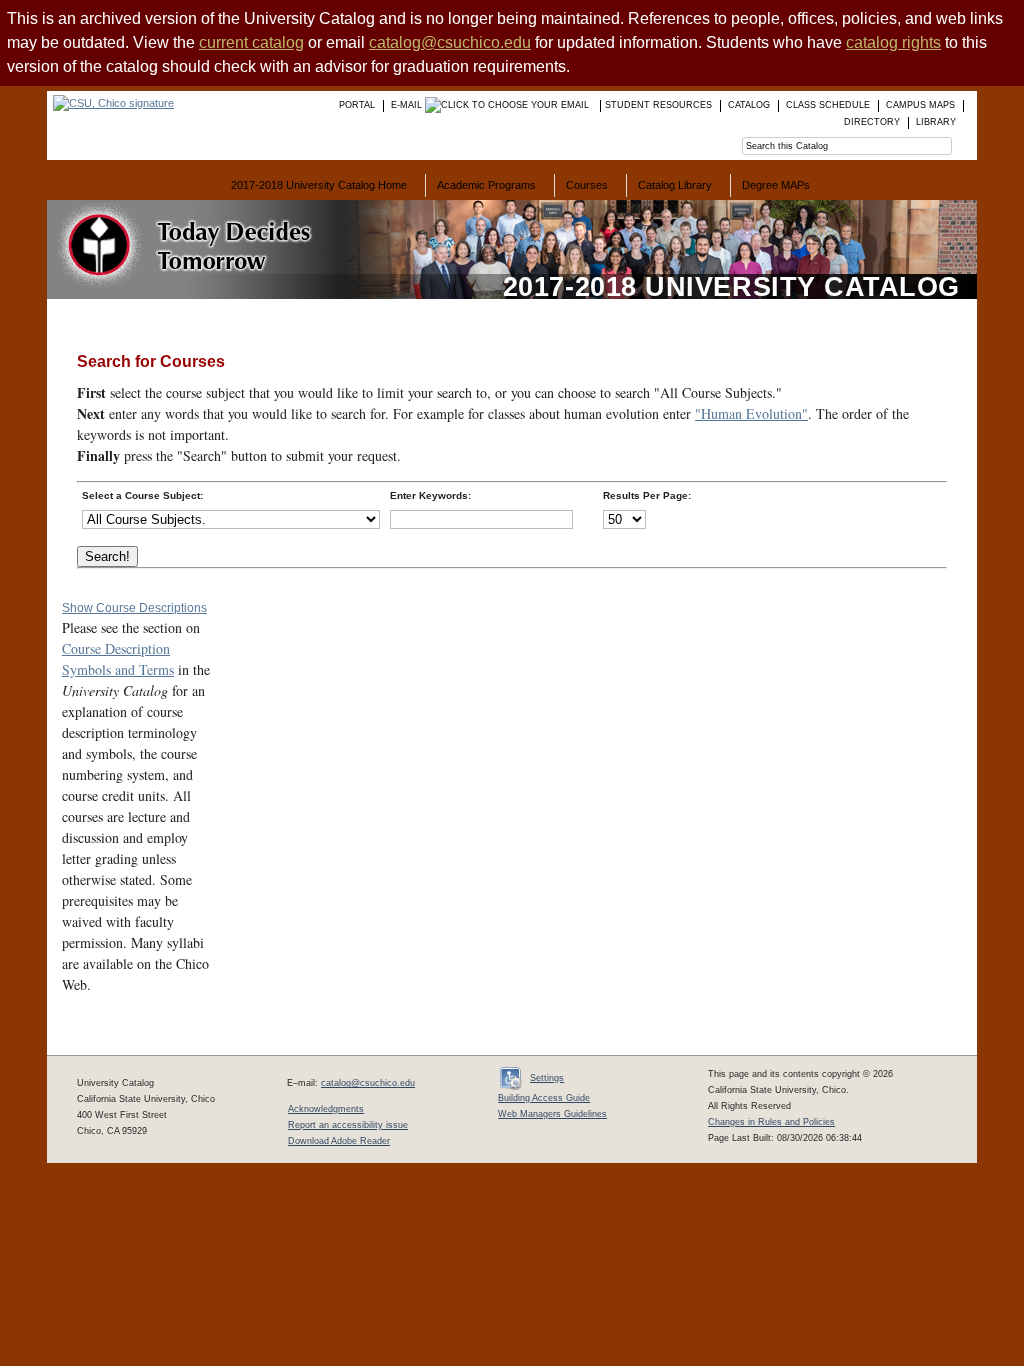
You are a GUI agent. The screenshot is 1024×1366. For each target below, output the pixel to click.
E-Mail (408, 105)
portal (357, 105)
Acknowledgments (326, 1109)
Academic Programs (486, 185)
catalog (749, 105)
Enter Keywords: (430, 495)
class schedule (828, 105)
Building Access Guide (544, 1098)
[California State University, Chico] (110, 103)
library (936, 122)
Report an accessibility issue (348, 1125)
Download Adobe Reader (339, 1141)
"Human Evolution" (751, 413)
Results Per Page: (647, 495)
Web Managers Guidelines (552, 1114)
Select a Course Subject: (142, 495)
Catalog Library (675, 185)
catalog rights (893, 42)
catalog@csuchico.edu (450, 42)
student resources (658, 105)
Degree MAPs (776, 185)
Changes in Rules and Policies (771, 1122)
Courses (587, 185)
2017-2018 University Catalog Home (319, 185)
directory (872, 122)
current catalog (251, 42)
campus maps (920, 105)
